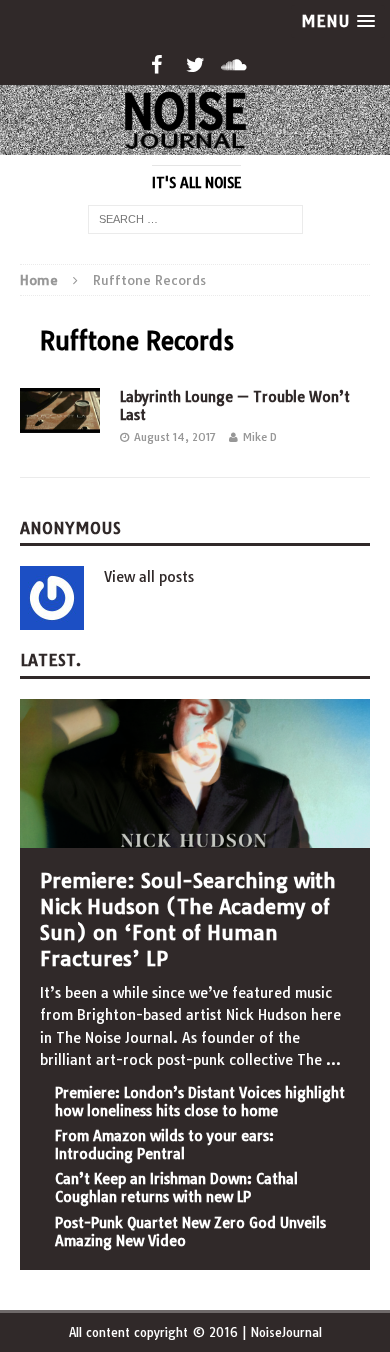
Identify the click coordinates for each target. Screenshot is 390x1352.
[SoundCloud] (234, 65)
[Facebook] (156, 65)
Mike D (260, 437)
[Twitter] (195, 65)
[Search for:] (195, 218)
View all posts (149, 577)
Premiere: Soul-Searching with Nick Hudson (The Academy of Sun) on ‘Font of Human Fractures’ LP (188, 919)
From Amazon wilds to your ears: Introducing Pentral (164, 1145)
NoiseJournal (286, 1332)
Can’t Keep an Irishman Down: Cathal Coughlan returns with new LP (176, 1188)
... (333, 1060)
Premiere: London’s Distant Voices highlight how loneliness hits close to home (200, 1102)
